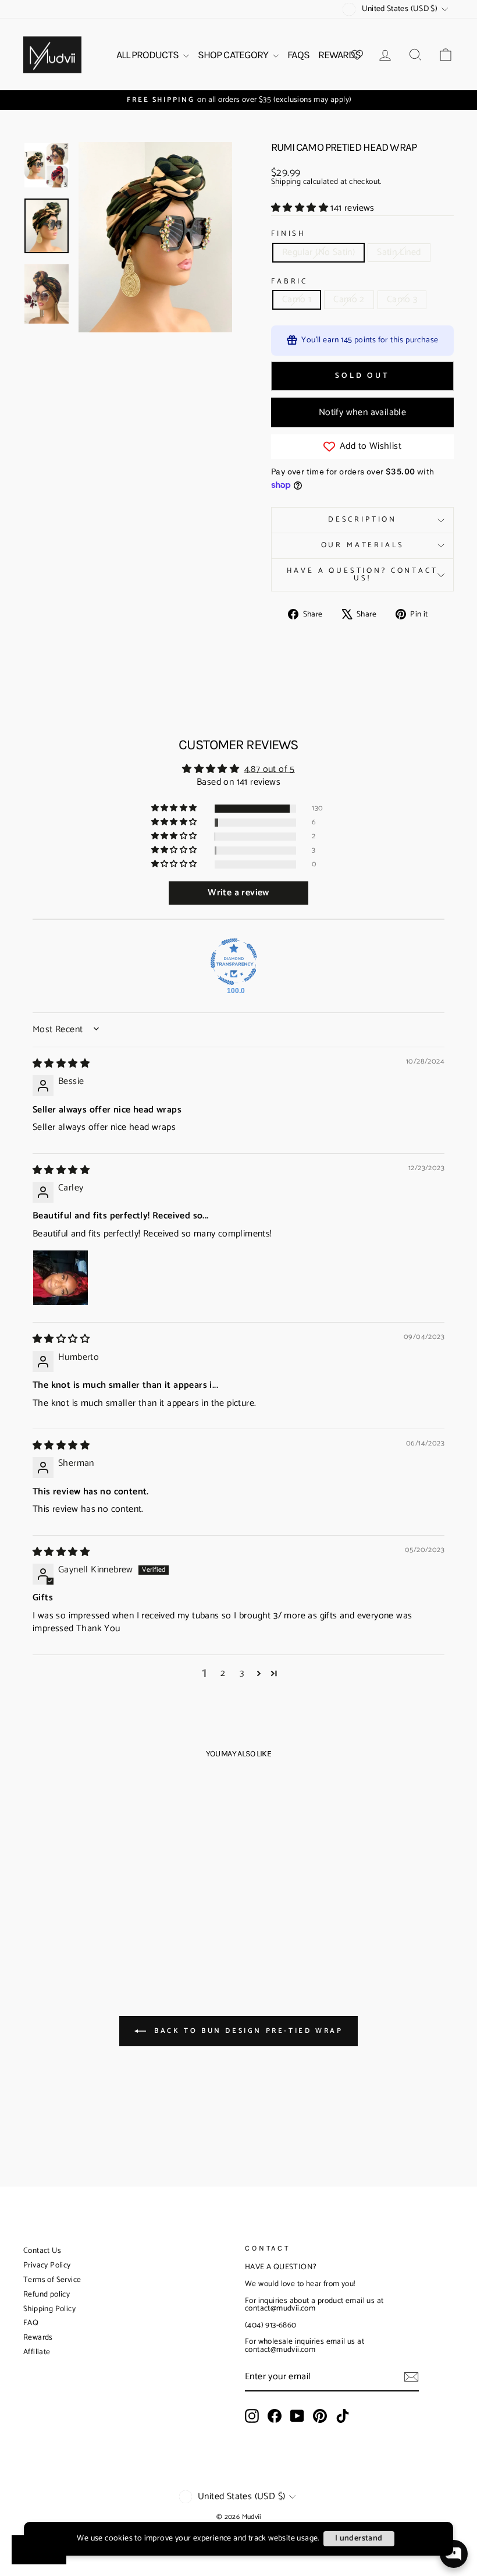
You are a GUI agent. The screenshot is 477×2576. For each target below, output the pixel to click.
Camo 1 (297, 300)
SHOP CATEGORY (234, 55)
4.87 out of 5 (270, 769)
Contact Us (42, 2251)
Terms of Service (52, 2280)
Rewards (38, 2338)
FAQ (31, 2323)
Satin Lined (399, 252)
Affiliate (37, 2352)
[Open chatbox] (454, 2554)
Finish (288, 234)
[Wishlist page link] (357, 55)
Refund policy (47, 2295)
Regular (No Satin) (318, 252)
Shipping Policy (49, 2309)
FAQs (298, 55)
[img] (61, 1064)
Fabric (289, 282)
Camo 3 (402, 300)
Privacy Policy (47, 2265)
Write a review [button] (238, 893)
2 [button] (223, 1674)
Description (362, 520)
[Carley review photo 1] (60, 1278)
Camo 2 (349, 300)
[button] (301, 208)
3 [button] (242, 1674)
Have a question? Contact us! (362, 575)
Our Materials (363, 545)
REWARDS (340, 55)
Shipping (286, 183)
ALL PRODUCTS (148, 55)
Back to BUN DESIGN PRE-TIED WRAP (247, 2030)
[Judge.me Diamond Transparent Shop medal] (234, 962)
